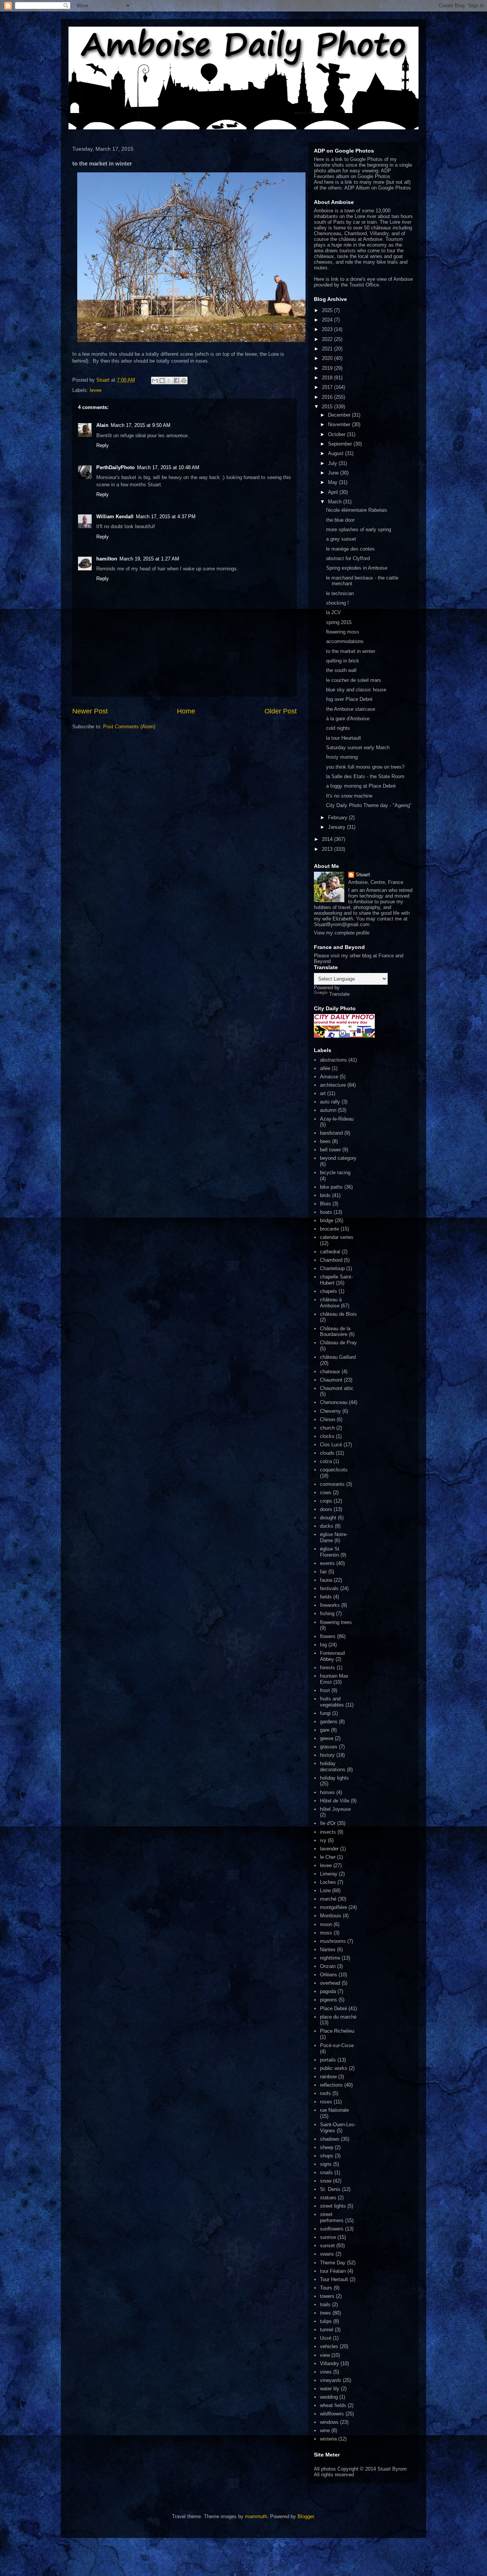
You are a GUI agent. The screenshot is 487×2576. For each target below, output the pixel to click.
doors (326, 1509)
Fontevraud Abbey (332, 1656)
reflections (331, 2085)
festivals (329, 1588)
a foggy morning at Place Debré (361, 786)
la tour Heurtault (344, 738)
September (341, 444)
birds (325, 1195)
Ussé (326, 2338)
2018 (328, 378)
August (337, 453)
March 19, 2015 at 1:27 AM (149, 559)
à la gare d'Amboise (348, 719)
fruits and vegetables (332, 1702)
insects (328, 1832)
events (327, 1563)
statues (328, 2198)
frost (325, 1690)
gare (325, 1730)
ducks (327, 1526)
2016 (328, 397)
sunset (327, 2246)
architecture (333, 1085)
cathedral (330, 1252)
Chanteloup (332, 1268)
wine (325, 2430)
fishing (327, 1614)
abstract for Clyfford (348, 558)
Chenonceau (334, 1402)
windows (329, 2422)
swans (327, 2254)
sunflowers (332, 2229)
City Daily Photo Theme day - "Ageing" (369, 805)
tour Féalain (333, 2271)
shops (327, 2156)
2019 (328, 368)
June (334, 473)
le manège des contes (350, 549)
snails (326, 2172)
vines (326, 2372)
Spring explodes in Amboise (357, 568)
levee (96, 390)
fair (323, 1572)
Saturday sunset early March (358, 747)
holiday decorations (333, 1766)
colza (326, 1461)
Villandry (329, 2363)
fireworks (330, 1605)
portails (328, 2060)
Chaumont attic (337, 1388)
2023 (328, 329)
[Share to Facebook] (177, 381)
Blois (325, 1204)
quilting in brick (343, 661)
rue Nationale (334, 2110)
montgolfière (333, 1907)
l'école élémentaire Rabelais (357, 510)
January (337, 827)
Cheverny (330, 1411)
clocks (327, 1436)
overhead (330, 1983)
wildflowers (332, 2414)
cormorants (332, 1484)
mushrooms (333, 1941)
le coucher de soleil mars (354, 680)
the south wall (341, 670)
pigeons (329, 2000)
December (340, 415)
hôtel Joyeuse (335, 1809)
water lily (330, 2389)
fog (323, 1645)
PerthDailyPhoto (115, 467)
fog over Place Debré (349, 699)
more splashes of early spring (359, 529)
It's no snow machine (349, 796)
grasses (329, 1747)
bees (325, 1141)
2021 (328, 349)
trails (325, 2305)
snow (326, 2181)
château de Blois (338, 1314)
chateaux (330, 1372)
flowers (328, 1636)
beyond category (338, 1158)
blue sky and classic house (356, 690)
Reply (103, 445)
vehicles (329, 2346)
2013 (328, 849)
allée (325, 1068)
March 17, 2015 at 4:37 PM (166, 517)
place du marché (338, 2017)
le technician (340, 593)
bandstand (331, 1133)
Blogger (306, 2516)
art (323, 1093)
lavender (329, 1849)
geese (327, 1738)
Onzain (328, 1966)
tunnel (327, 2330)
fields (326, 1597)
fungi (325, 1713)
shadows (330, 2139)
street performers (332, 2217)
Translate (339, 994)
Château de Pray (338, 1343)
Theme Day (333, 2263)
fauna (326, 1580)
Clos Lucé (331, 1445)
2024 (328, 320)
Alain (102, 425)
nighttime (330, 1958)
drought (328, 1518)
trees (325, 2313)
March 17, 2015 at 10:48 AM (168, 467)
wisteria (328, 2439)
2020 (328, 358)
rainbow (328, 2077)
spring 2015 (339, 622)
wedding (329, 2397)
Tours (326, 2288)
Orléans (329, 1975)
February (338, 818)
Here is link (326, 279)
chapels (329, 1291)
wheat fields (333, 2405)
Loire (325, 1891)
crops (326, 1501)
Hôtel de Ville (335, 1801)
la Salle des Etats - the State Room (365, 776)
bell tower (330, 1150)
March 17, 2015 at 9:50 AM (141, 425)
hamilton (107, 559)
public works (334, 2068)
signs (326, 2164)
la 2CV (333, 612)
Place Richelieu (337, 2031)
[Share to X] (169, 381)
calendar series (337, 1237)
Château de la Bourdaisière (335, 1332)
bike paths (331, 1187)
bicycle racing (335, 1173)
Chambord (331, 1260)
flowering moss (343, 632)
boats (326, 1212)
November (340, 424)
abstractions (333, 1060)
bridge (327, 1220)
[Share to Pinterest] (184, 381)
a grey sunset (341, 539)
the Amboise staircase (351, 709)
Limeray (329, 1874)
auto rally (330, 1102)
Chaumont (331, 1380)
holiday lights (334, 1778)
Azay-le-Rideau (337, 1119)
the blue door (340, 520)
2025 (328, 310)
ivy (323, 1840)
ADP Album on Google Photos (378, 188)
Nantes (328, 1950)
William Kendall (115, 517)
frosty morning (342, 757)
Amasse (329, 1077)
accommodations (345, 641)
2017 (328, 387)
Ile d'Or (328, 1823)
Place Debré (333, 2008)
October (337, 434)
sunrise (328, 2237)
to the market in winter (351, 651)
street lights (333, 2206)
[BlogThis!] (162, 381)
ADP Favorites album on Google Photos (353, 174)
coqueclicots (334, 1470)
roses (326, 2102)
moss (326, 1933)
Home (186, 711)
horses (327, 1792)
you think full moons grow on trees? (365, 767)
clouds (327, 1453)
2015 (328, 407)
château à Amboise (331, 1303)
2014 (328, 839)
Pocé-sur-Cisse (337, 2045)
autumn (328, 1110)
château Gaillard (338, 1357)
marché (328, 1899)
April (334, 492)
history (327, 1755)
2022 (328, 339)
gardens (329, 1722)
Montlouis (331, 1916)
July (333, 463)
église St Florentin (330, 1552)
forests (328, 1668)
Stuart (363, 875)
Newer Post (90, 711)
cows (326, 1493)
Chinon (328, 1419)
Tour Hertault (334, 2279)
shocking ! (337, 603)
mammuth (256, 2516)
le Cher (328, 1857)
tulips (326, 2321)
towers (327, 2296)
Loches (328, 1882)
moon (326, 1924)
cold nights (338, 728)
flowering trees (336, 1622)
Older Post (281, 711)
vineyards (331, 2380)
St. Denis (330, 2189)
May (333, 482)
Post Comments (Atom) (129, 727)
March (336, 502)
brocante (329, 1229)
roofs (325, 2093)
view (325, 2355)
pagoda (328, 1991)
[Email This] (155, 381)
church (327, 1428)
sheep (327, 2147)
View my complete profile (342, 933)
